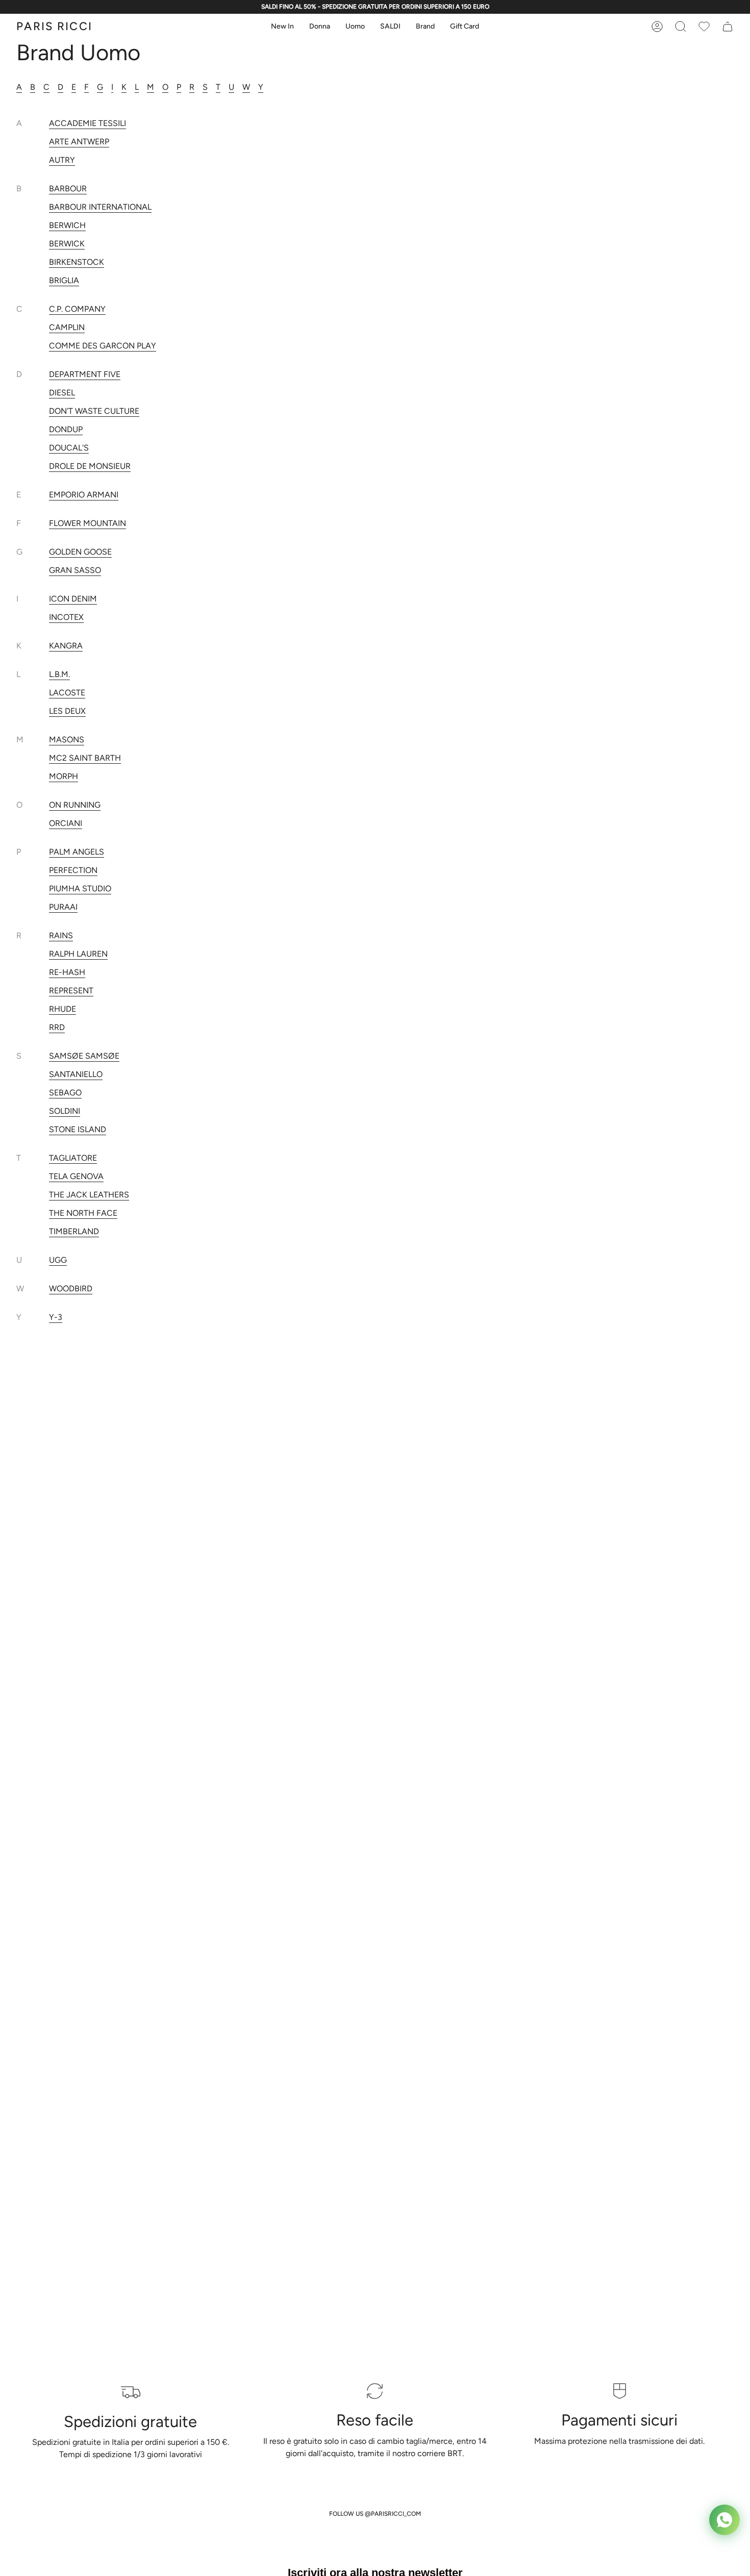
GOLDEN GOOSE (80, 552)
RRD (57, 1027)
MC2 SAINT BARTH (85, 758)
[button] (282, 27)
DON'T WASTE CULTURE (94, 411)
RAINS (61, 935)
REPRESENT (71, 991)
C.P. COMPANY (77, 309)
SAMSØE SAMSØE (84, 1056)
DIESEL (62, 393)
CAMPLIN (67, 327)
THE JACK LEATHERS (89, 1195)
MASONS (67, 740)
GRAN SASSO (75, 570)
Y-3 (56, 1317)
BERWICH (67, 225)
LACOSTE (67, 693)
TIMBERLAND (74, 1231)
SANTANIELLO (76, 1074)
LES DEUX (67, 711)
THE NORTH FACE (83, 1213)
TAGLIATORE (73, 1158)
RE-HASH (67, 972)
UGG (58, 1260)
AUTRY (62, 160)
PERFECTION (73, 870)
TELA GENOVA (76, 1176)
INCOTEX (66, 617)
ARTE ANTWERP (79, 142)
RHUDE (62, 1009)
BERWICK (67, 244)
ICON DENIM (73, 599)
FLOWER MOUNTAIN (87, 523)
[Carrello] (704, 27)
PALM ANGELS (77, 852)
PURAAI (63, 907)
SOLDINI (65, 1111)
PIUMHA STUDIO (80, 889)
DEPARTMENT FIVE (85, 374)
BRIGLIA (64, 280)
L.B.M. (59, 674)
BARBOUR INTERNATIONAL (100, 207)
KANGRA (66, 646)
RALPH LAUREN (78, 954)
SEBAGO (65, 1093)
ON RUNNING (75, 805)
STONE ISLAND (78, 1129)
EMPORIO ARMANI (84, 495)
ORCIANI (66, 823)
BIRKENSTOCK (77, 262)
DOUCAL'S (69, 448)
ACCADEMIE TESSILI (87, 123)
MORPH (64, 776)
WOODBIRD (71, 1289)
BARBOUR (68, 189)
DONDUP (66, 429)
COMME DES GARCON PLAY (103, 346)
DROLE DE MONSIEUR (90, 466)
